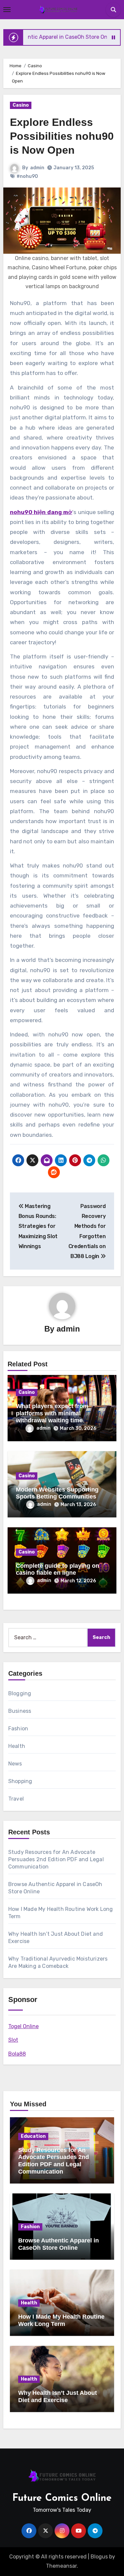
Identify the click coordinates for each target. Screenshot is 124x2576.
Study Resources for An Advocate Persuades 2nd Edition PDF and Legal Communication (56, 1859)
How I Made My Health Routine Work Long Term (61, 2320)
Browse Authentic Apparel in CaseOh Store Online (59, 2244)
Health (17, 1746)
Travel (16, 1799)
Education (33, 2136)
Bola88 (17, 2054)
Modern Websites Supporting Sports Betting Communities (57, 1493)
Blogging (20, 1693)
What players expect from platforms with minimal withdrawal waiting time (52, 1413)
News (15, 1764)
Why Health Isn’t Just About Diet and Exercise (58, 2396)
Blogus (99, 2557)
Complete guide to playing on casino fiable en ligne (58, 1569)
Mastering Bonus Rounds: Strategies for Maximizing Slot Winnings (38, 1226)
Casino (21, 105)
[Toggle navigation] (7, 10)
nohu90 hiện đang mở (41, 512)
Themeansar (61, 2566)
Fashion (18, 1729)
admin (37, 168)
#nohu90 (27, 176)
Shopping (20, 1781)
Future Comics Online (62, 2498)
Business (20, 1711)
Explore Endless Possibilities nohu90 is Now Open (62, 136)
